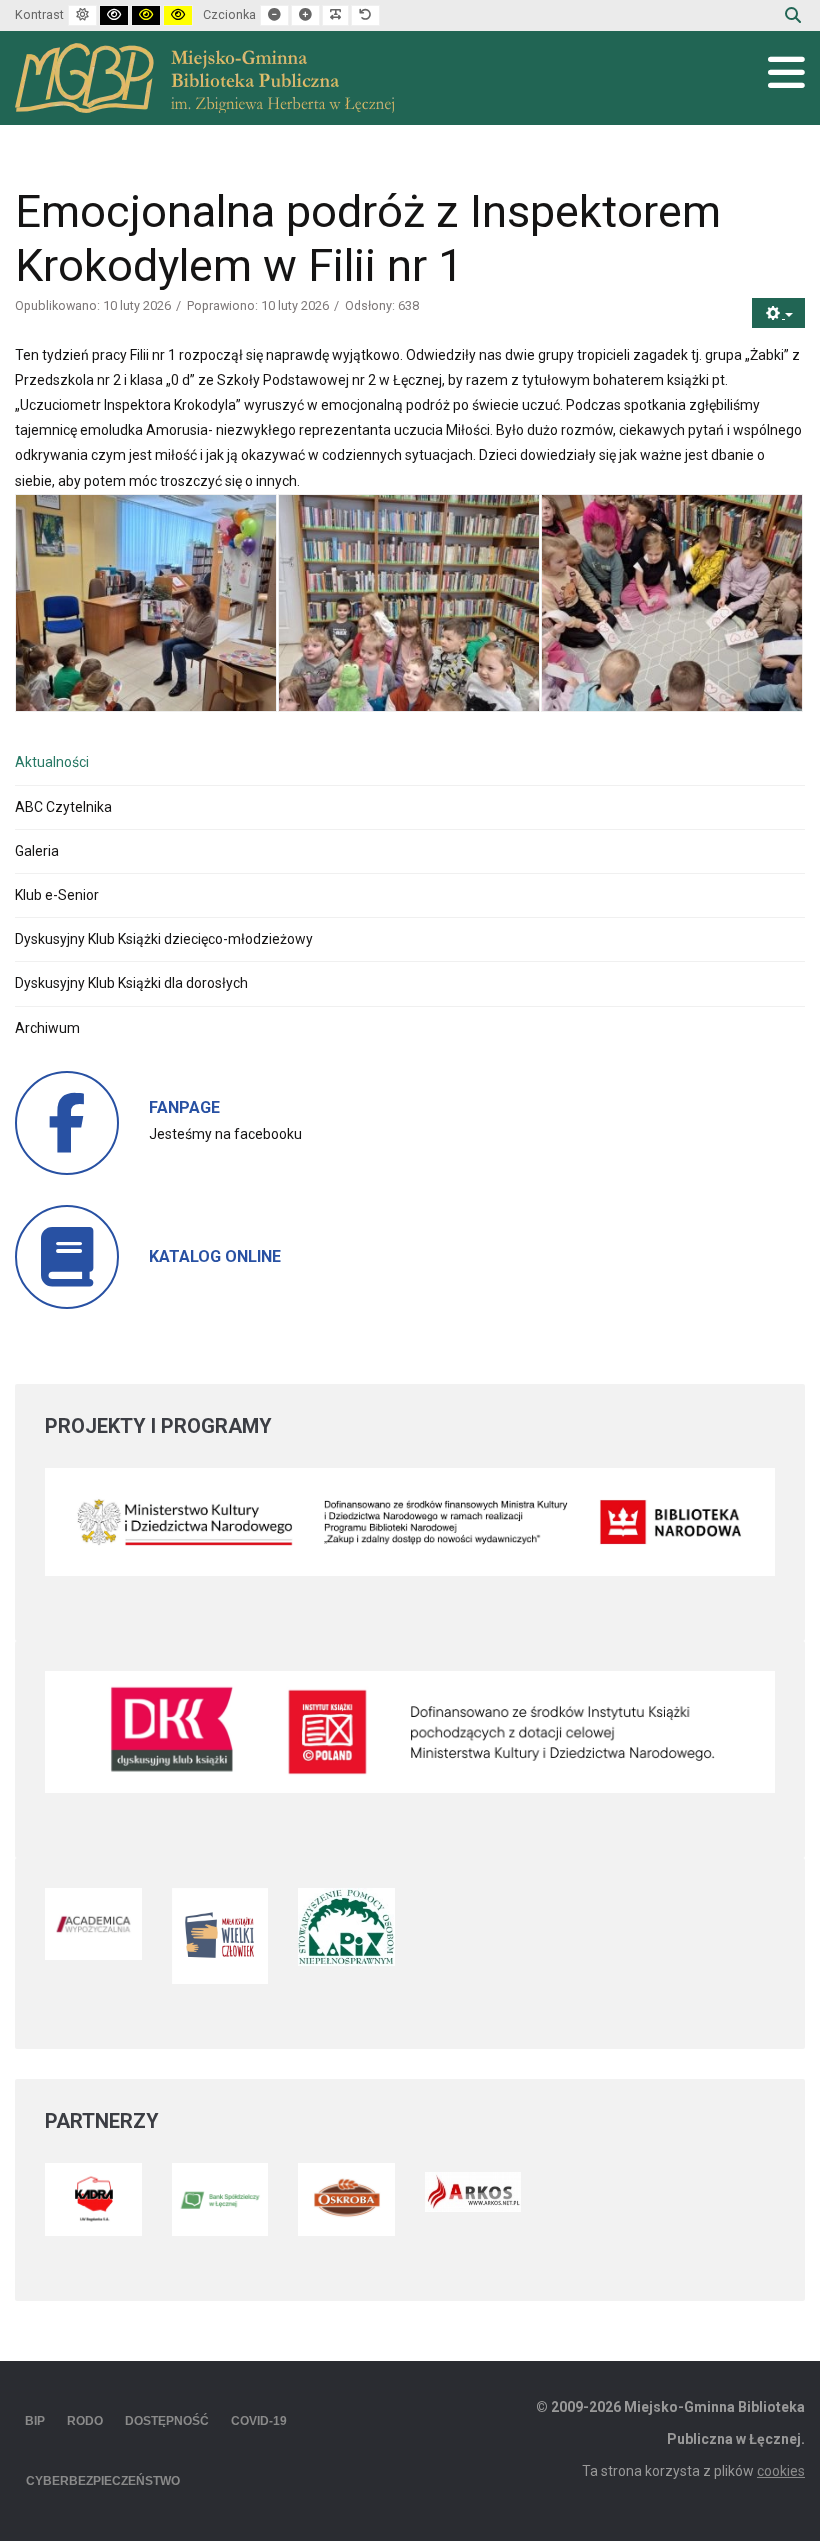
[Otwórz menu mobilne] (786, 73)
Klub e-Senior (57, 895)
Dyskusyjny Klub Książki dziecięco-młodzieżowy (164, 939)
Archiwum (47, 1028)
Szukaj (793, 15)
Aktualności (52, 762)
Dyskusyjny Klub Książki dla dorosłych (131, 983)
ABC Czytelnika (63, 807)
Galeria (37, 851)
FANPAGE (184, 1107)
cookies (781, 2471)
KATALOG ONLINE (215, 1256)
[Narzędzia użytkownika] (778, 313)
